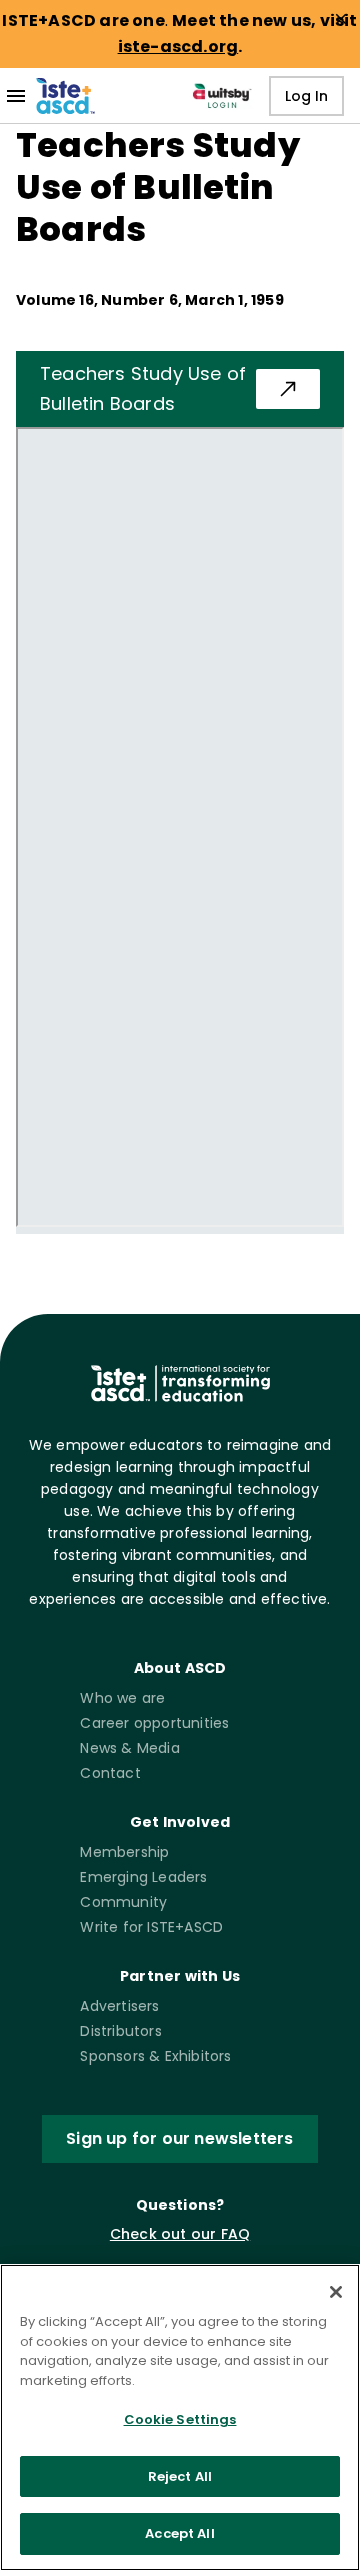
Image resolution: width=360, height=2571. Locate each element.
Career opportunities (154, 1723)
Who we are (122, 1698)
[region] (180, 2417)
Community (123, 1902)
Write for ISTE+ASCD (151, 1927)
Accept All (179, 2533)
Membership (124, 1852)
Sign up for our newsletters (179, 2138)
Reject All (180, 2476)
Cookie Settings (180, 2419)
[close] (341, 19)
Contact (110, 1773)
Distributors (120, 2031)
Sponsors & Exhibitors (155, 2056)
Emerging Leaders (143, 1877)
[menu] (16, 96)
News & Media (129, 1748)
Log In (306, 96)
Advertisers (119, 2006)
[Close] (336, 2292)
